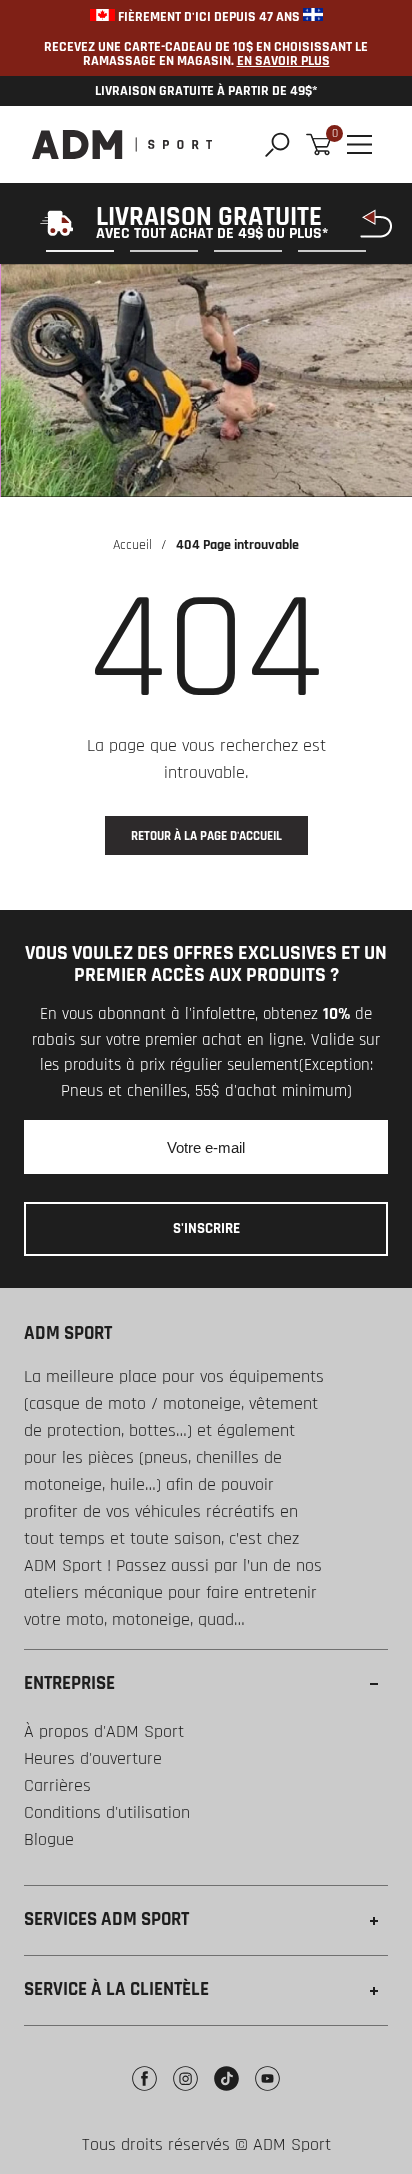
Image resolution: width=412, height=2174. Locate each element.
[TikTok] (226, 2093)
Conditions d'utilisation (107, 1812)
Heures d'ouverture (93, 1758)
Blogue (49, 1839)
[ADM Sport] (122, 144)
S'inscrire (206, 1228)
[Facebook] (144, 2093)
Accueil (132, 545)
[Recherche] (277, 144)
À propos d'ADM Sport (104, 1731)
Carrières (57, 1785)
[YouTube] (267, 2093)
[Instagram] (185, 2093)
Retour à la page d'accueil (206, 836)
